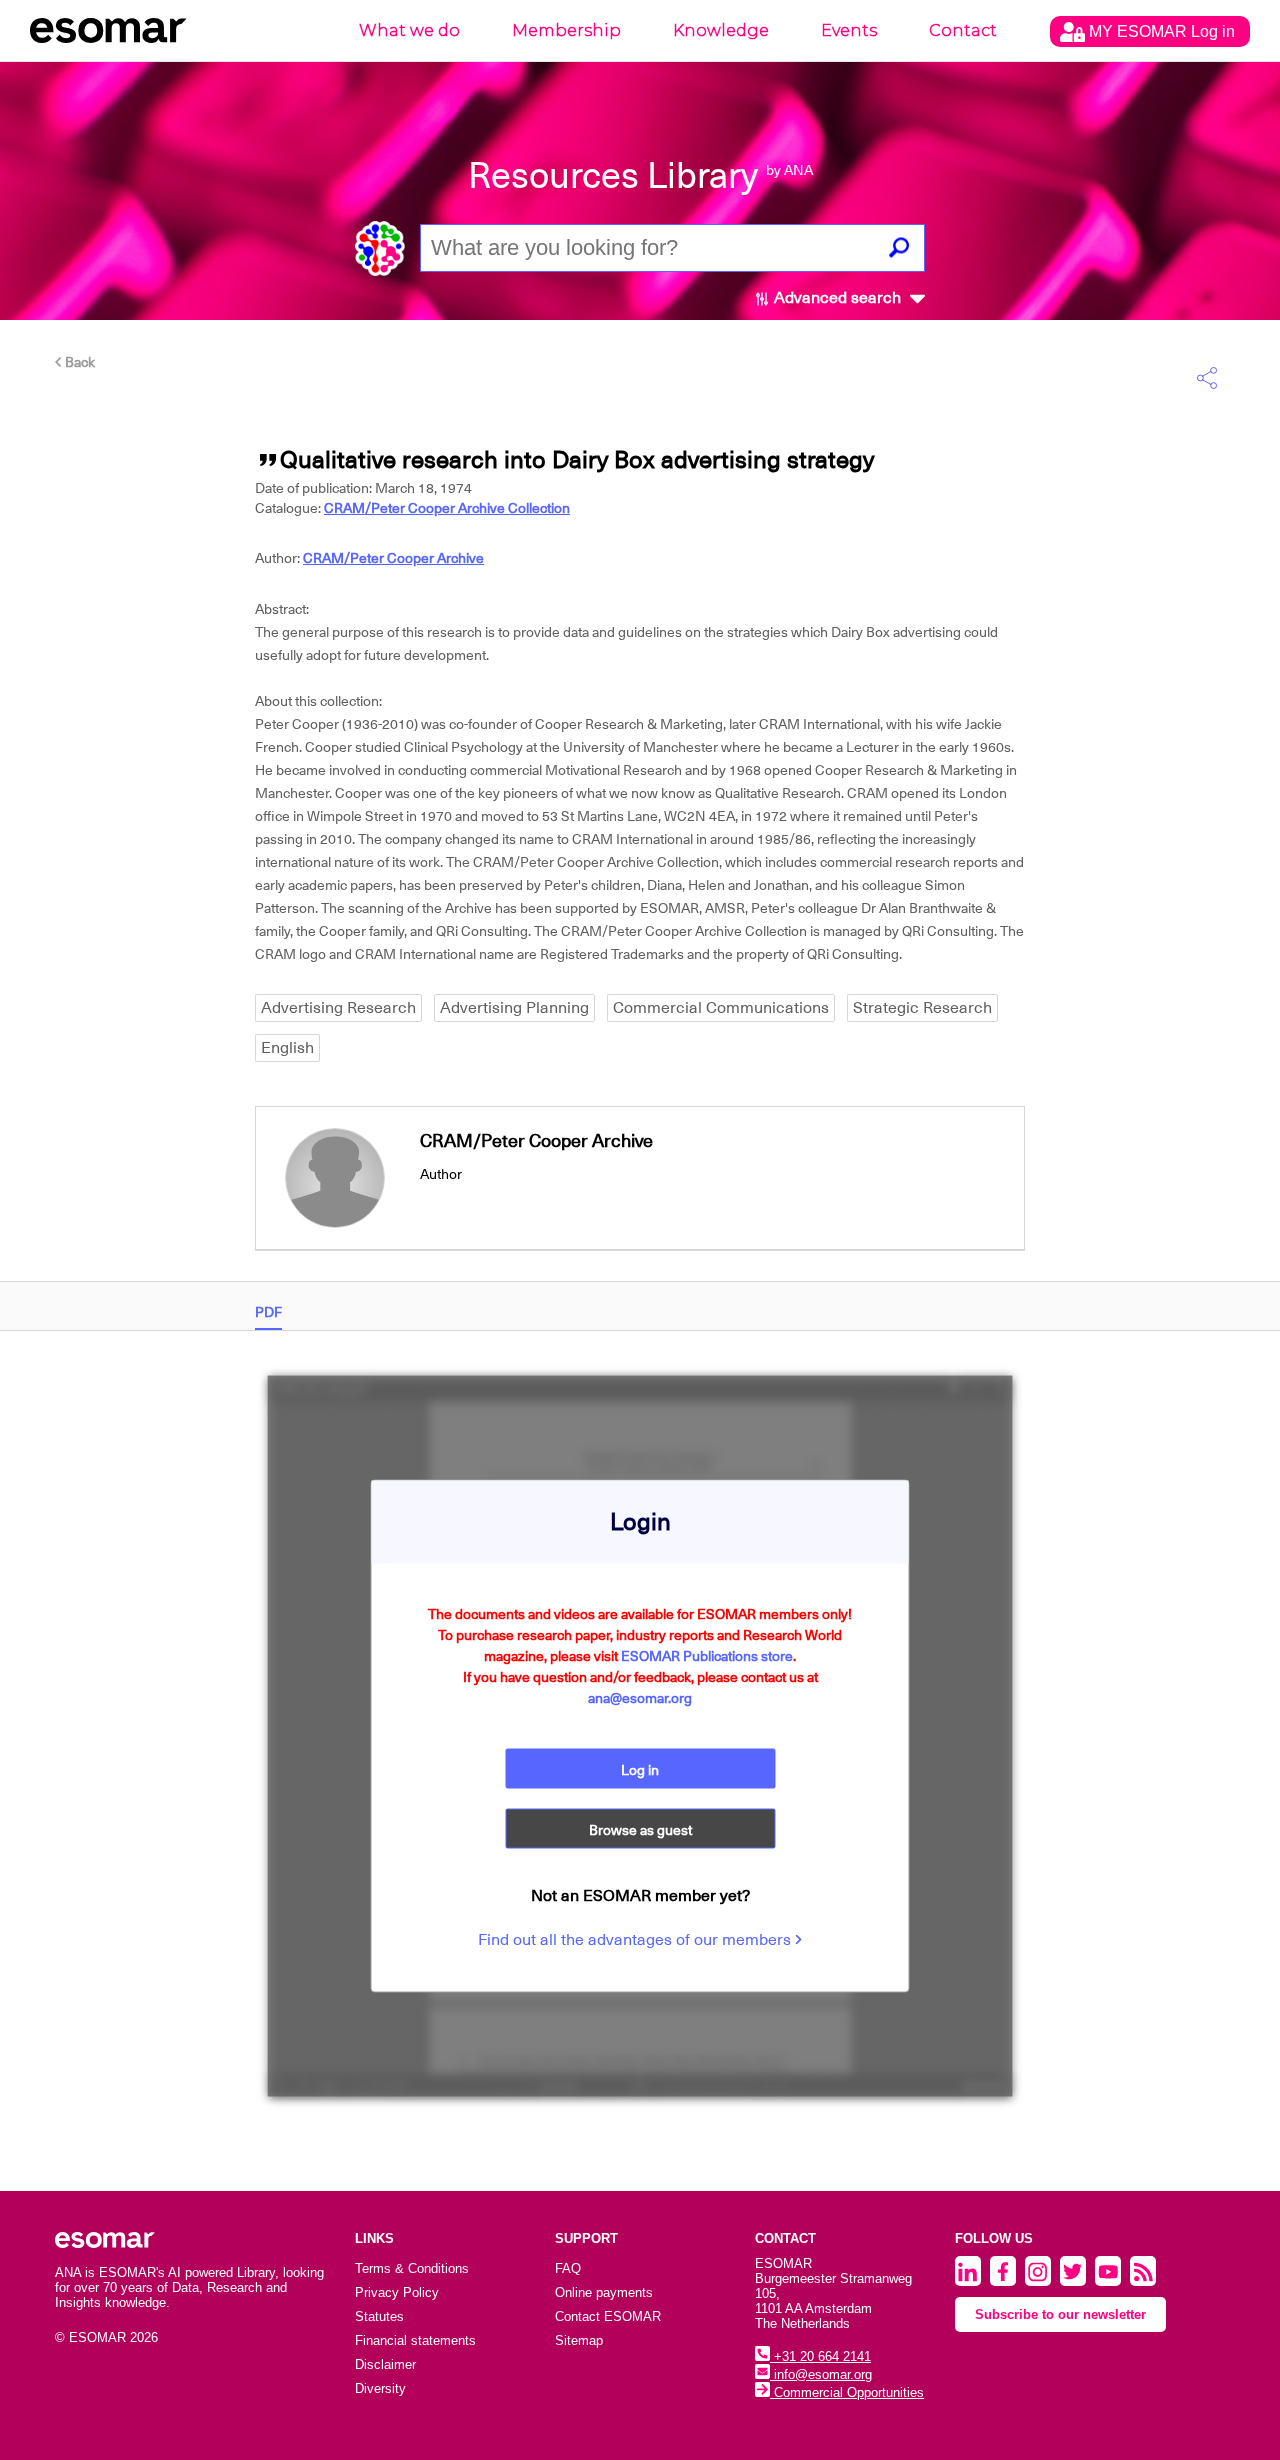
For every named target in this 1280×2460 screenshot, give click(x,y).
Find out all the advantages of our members (636, 1939)
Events (849, 30)
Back (78, 362)
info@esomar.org (821, 2374)
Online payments (604, 2292)
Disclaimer (385, 2364)
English (287, 1048)
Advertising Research (338, 1008)
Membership (566, 30)
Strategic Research (922, 1008)
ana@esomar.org (640, 1697)
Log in (640, 1769)
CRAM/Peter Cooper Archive (393, 558)
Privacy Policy (397, 2292)
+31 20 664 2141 (820, 2356)
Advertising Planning (514, 1008)
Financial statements (415, 2340)
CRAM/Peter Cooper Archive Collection (447, 508)
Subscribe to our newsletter (1060, 2314)
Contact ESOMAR (608, 2316)
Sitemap (579, 2340)
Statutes (379, 2316)
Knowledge (721, 30)
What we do (409, 30)
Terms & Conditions (412, 2268)
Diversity (380, 2388)
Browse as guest (640, 1829)
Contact (963, 30)
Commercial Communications (721, 1008)
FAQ (568, 2268)
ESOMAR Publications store (707, 1655)
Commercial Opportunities (847, 2392)
